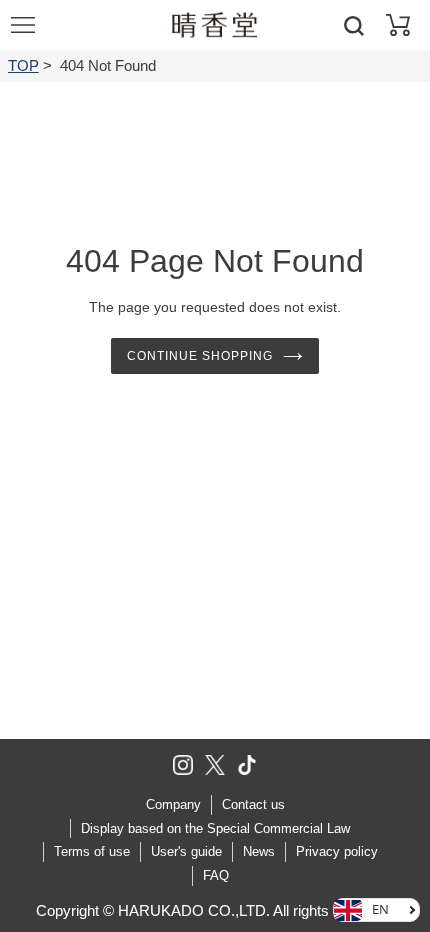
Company (173, 804)
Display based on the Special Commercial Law (215, 828)
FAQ (216, 875)
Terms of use (92, 851)
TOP (23, 65)
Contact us (253, 804)
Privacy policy (337, 851)
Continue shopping (200, 356)
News (259, 851)
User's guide (186, 851)
